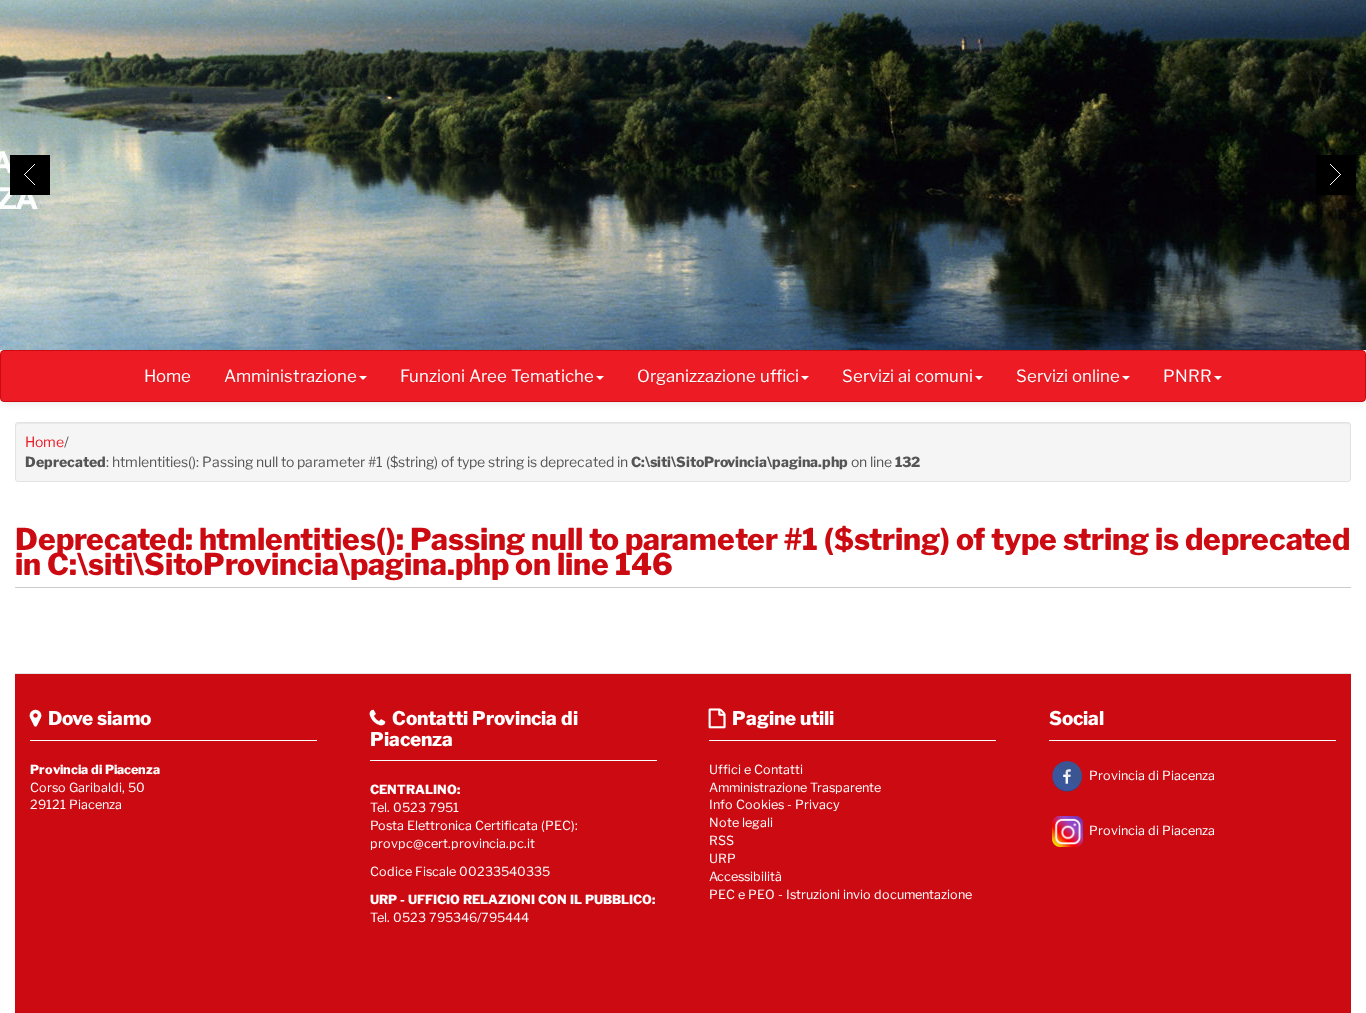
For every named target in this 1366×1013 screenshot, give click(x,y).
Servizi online (1068, 376)
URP (722, 858)
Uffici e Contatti (756, 769)
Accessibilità (745, 876)
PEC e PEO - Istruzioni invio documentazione (840, 894)
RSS (721, 840)
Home (167, 376)
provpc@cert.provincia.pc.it (452, 843)
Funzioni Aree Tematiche (497, 376)
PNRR (1187, 376)
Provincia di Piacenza (1150, 774)
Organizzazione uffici (718, 376)
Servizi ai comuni (907, 376)
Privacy (817, 804)
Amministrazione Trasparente (795, 787)
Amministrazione (290, 376)
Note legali (741, 822)
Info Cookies (746, 804)
